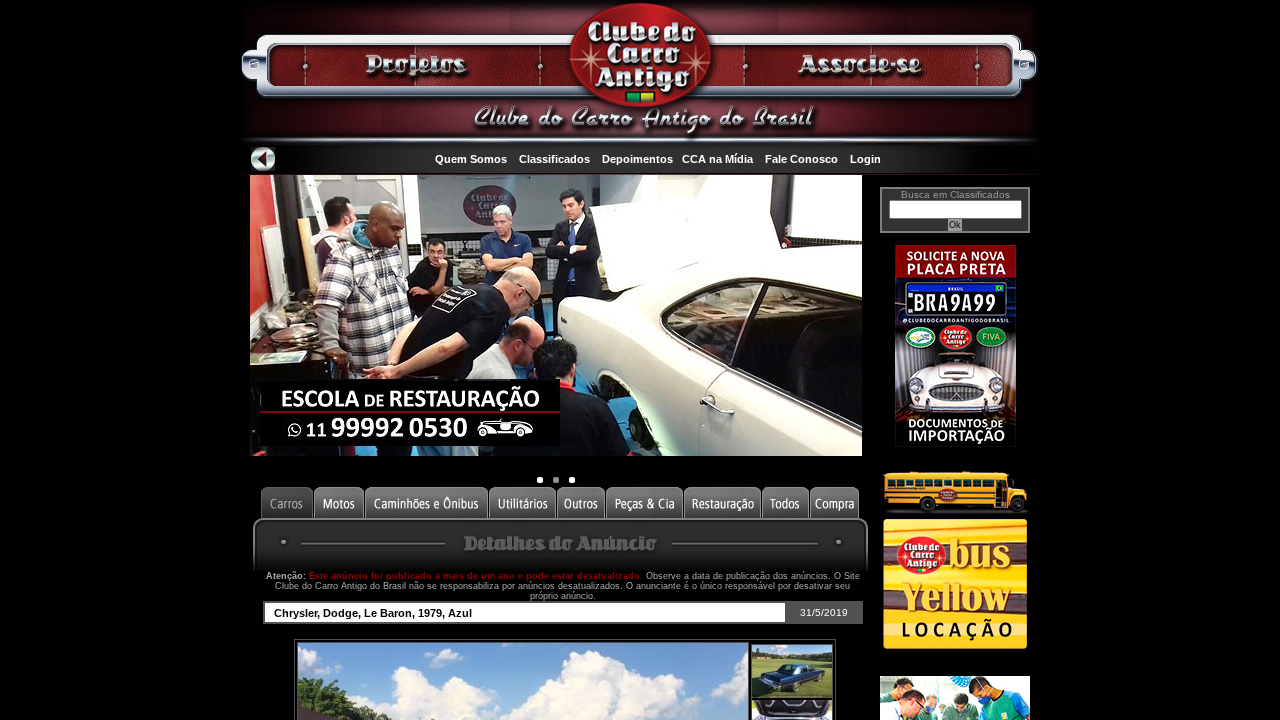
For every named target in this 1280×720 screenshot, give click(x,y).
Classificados (554, 159)
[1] (556, 480)
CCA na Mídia (717, 159)
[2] (572, 480)
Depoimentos (637, 159)
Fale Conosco (801, 159)
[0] (540, 480)
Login (865, 159)
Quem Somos (471, 159)
